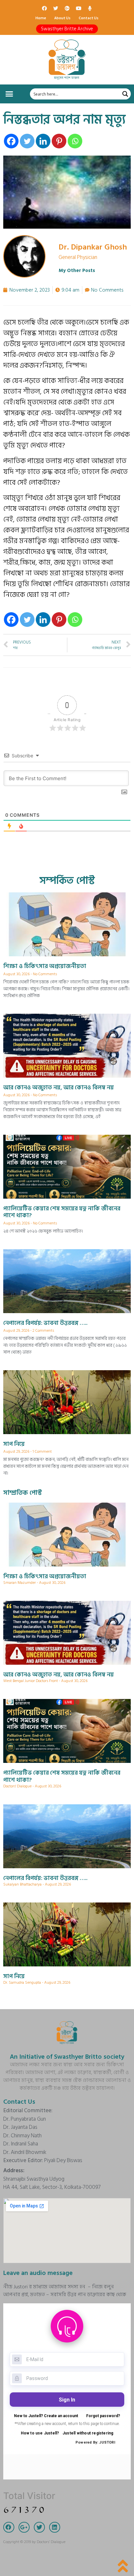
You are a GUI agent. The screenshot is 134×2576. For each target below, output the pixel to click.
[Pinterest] (59, 141)
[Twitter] (56, 8)
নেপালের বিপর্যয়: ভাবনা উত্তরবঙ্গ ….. (45, 1323)
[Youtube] (78, 8)
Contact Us (89, 18)
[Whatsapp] (75, 141)
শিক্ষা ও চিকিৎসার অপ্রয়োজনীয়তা (45, 966)
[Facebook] (44, 8)
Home (41, 18)
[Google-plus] (67, 8)
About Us (62, 18)
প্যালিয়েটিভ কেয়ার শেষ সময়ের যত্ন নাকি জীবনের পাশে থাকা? (62, 1212)
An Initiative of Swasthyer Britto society (67, 2057)
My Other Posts (77, 271)
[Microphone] (90, 8)
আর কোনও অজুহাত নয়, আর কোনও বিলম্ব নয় (59, 1088)
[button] (67, 29)
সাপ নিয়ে (14, 1444)
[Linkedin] (43, 141)
